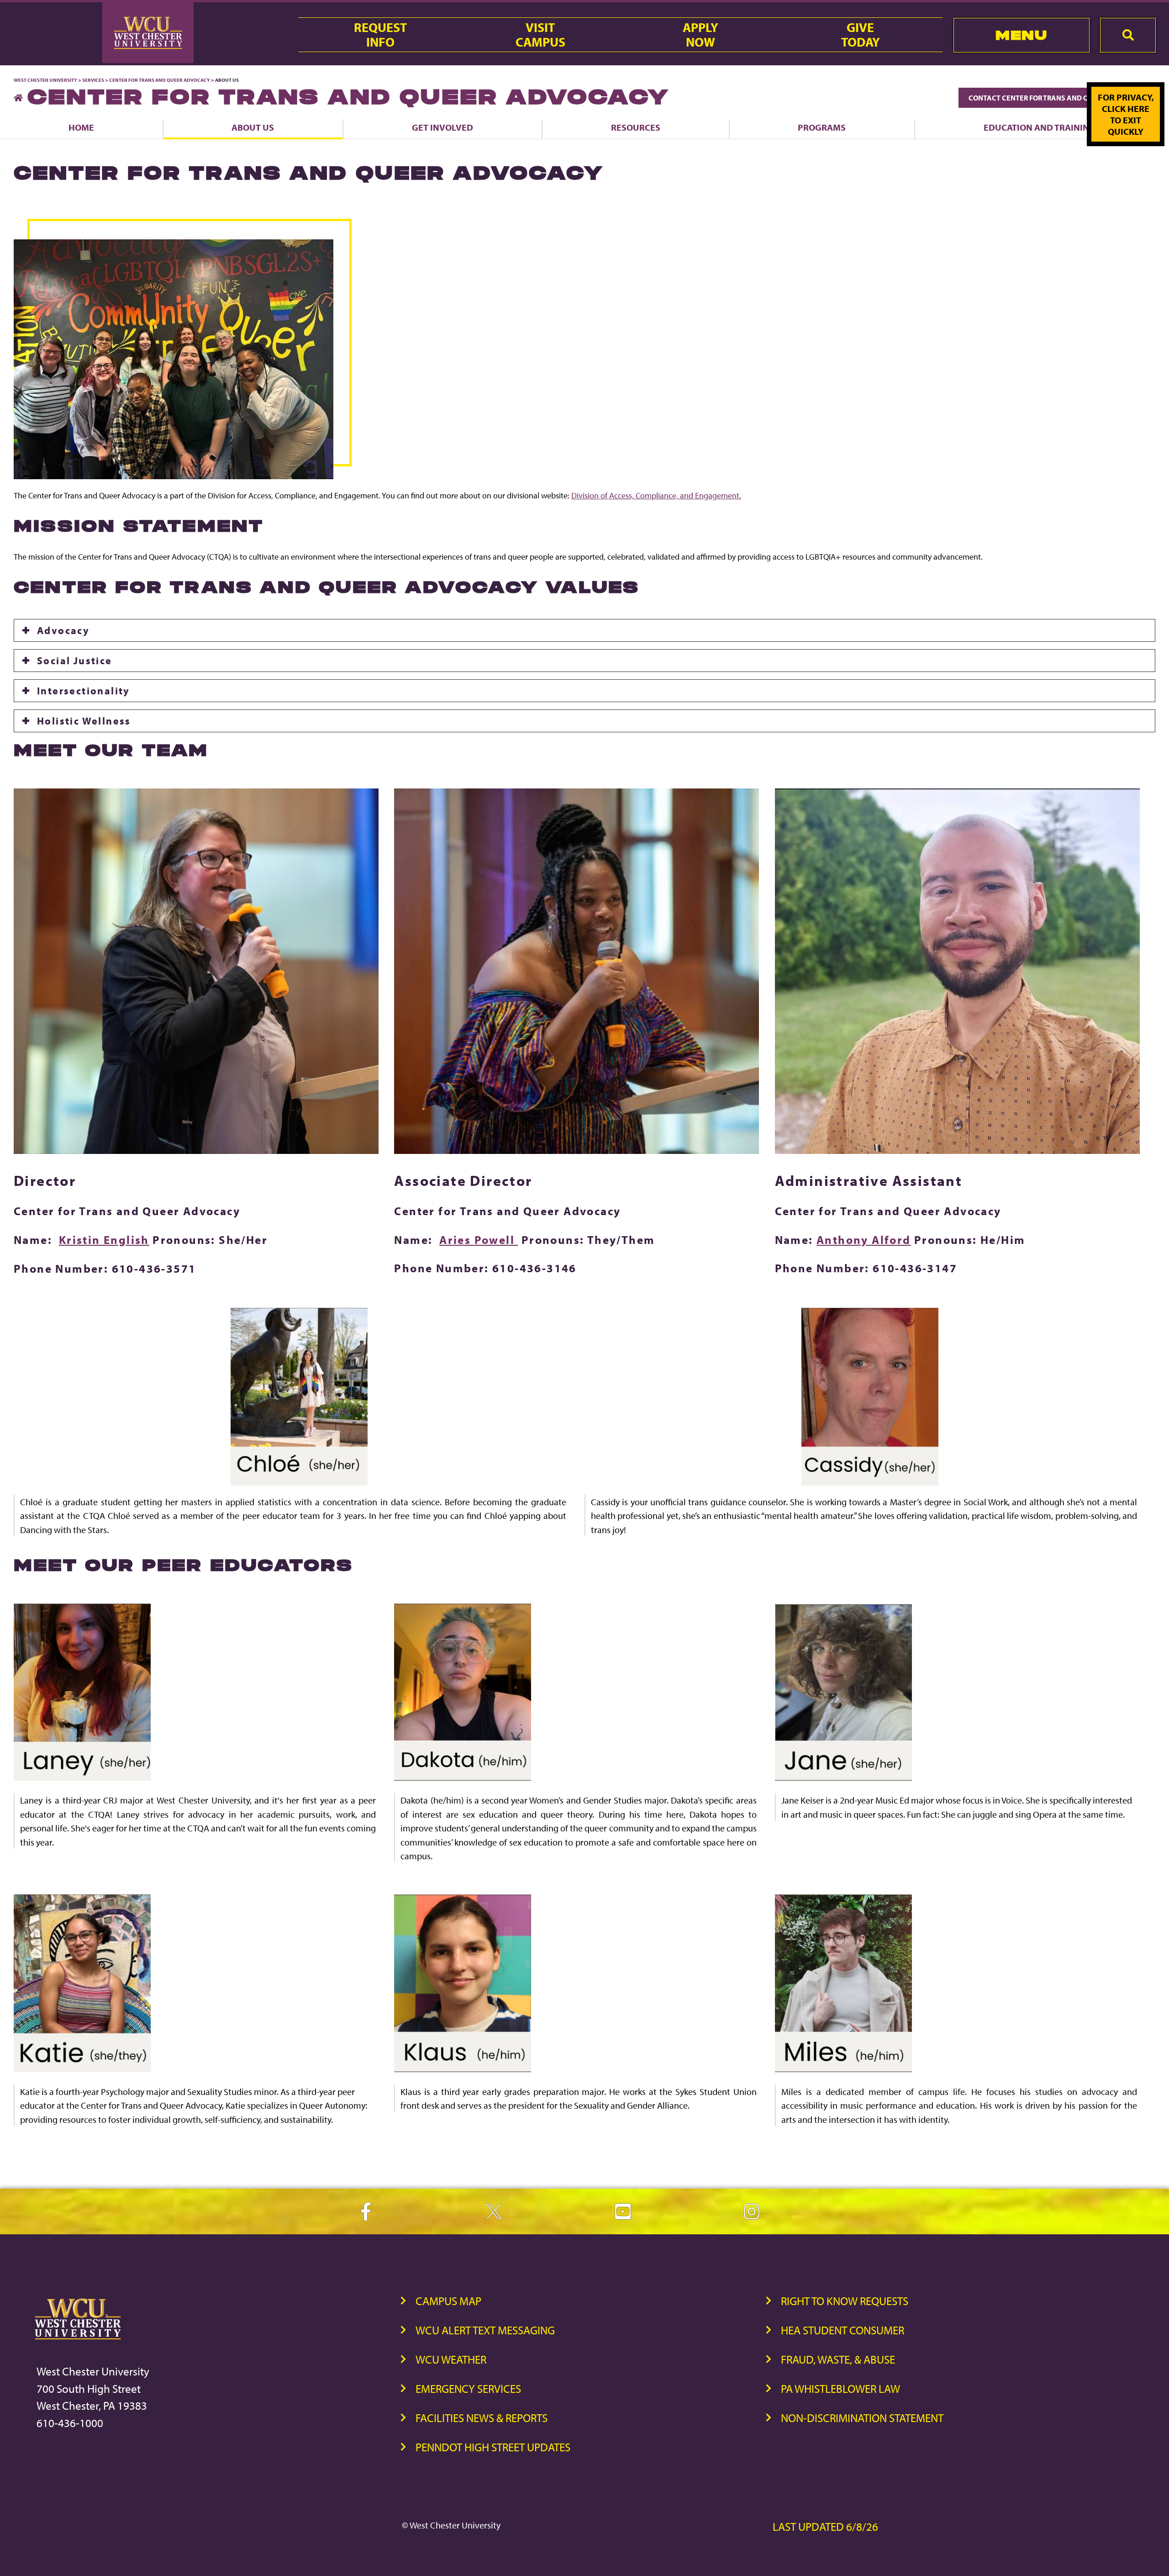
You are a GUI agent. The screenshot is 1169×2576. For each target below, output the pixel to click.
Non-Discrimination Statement (862, 2418)
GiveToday (861, 35)
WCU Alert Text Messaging (485, 2330)
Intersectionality (84, 691)
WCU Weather (451, 2359)
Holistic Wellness (84, 721)
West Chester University (45, 80)
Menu (1021, 35)
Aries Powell (479, 1240)
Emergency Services (468, 2388)
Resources (636, 127)
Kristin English (104, 1240)
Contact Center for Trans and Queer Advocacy (1057, 98)
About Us (253, 127)
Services (93, 80)
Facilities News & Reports (482, 2418)
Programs (822, 127)
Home (81, 127)
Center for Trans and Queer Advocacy (160, 80)
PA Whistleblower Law (840, 2388)
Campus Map (448, 2301)
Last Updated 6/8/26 (825, 2526)
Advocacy (63, 630)
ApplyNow (700, 35)
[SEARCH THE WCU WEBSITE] (1128, 35)
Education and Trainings (1042, 127)
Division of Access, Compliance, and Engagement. (656, 495)
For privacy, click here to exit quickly (1126, 114)
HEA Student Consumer (843, 2330)
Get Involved (442, 127)
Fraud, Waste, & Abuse (838, 2359)
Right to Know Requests (845, 2301)
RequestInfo (380, 35)
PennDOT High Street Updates (493, 2447)
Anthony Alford (864, 1240)
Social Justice (75, 661)
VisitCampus (540, 35)
